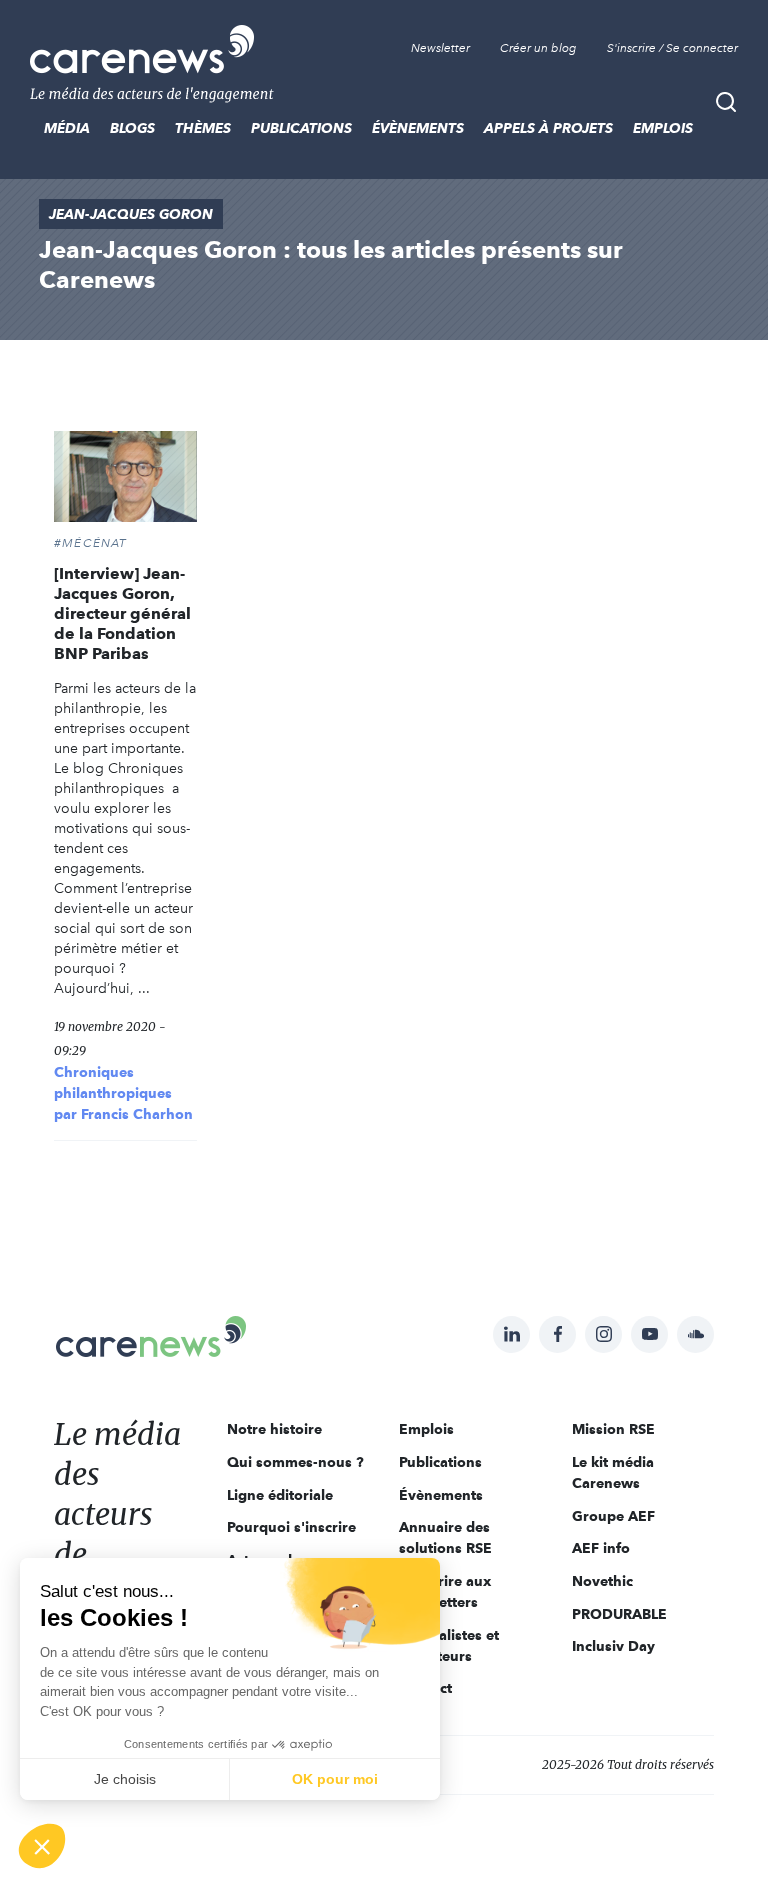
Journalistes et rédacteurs (449, 1645)
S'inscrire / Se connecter (672, 48)
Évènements (418, 128)
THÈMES (203, 128)
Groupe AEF (613, 1516)
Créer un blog (538, 48)
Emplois (663, 128)
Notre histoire (274, 1429)
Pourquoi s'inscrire (291, 1527)
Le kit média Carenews (613, 1472)
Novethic (602, 1581)
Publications (301, 128)
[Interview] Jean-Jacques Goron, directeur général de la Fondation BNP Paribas (122, 613)
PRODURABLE (619, 1614)
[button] (42, 1846)
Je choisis (125, 1779)
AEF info (601, 1548)
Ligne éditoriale (280, 1495)
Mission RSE (613, 1429)
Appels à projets (548, 128)
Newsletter (440, 48)
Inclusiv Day (613, 1646)
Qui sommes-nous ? (295, 1462)
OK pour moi (335, 1779)
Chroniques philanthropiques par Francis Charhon (123, 1093)
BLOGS (132, 128)
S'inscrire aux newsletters (445, 1591)
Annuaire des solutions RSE (445, 1537)
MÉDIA (67, 128)
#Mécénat (91, 543)
